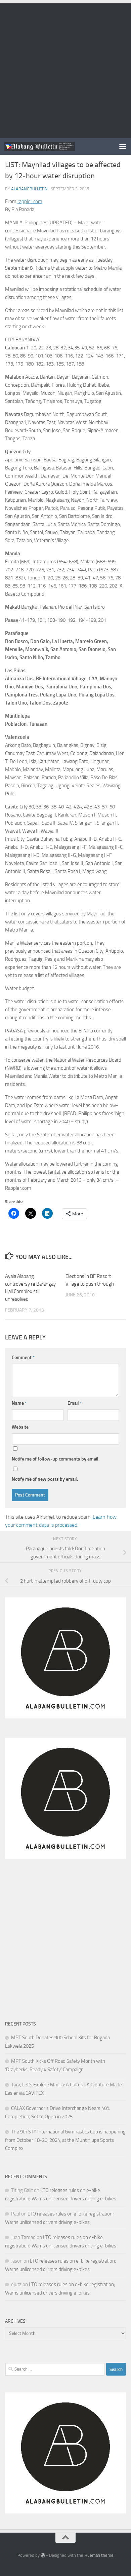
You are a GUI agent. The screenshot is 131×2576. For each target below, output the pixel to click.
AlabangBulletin (29, 189)
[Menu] (123, 146)
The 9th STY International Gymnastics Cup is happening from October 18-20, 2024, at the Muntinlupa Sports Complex (65, 2140)
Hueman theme (99, 2555)
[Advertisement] (65, 69)
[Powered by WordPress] (43, 2555)
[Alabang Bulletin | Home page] (52, 146)
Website (20, 1427)
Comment (23, 1357)
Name (19, 1403)
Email (75, 1403)
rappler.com (30, 201)
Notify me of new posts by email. (45, 1479)
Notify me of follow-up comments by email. (56, 1459)
